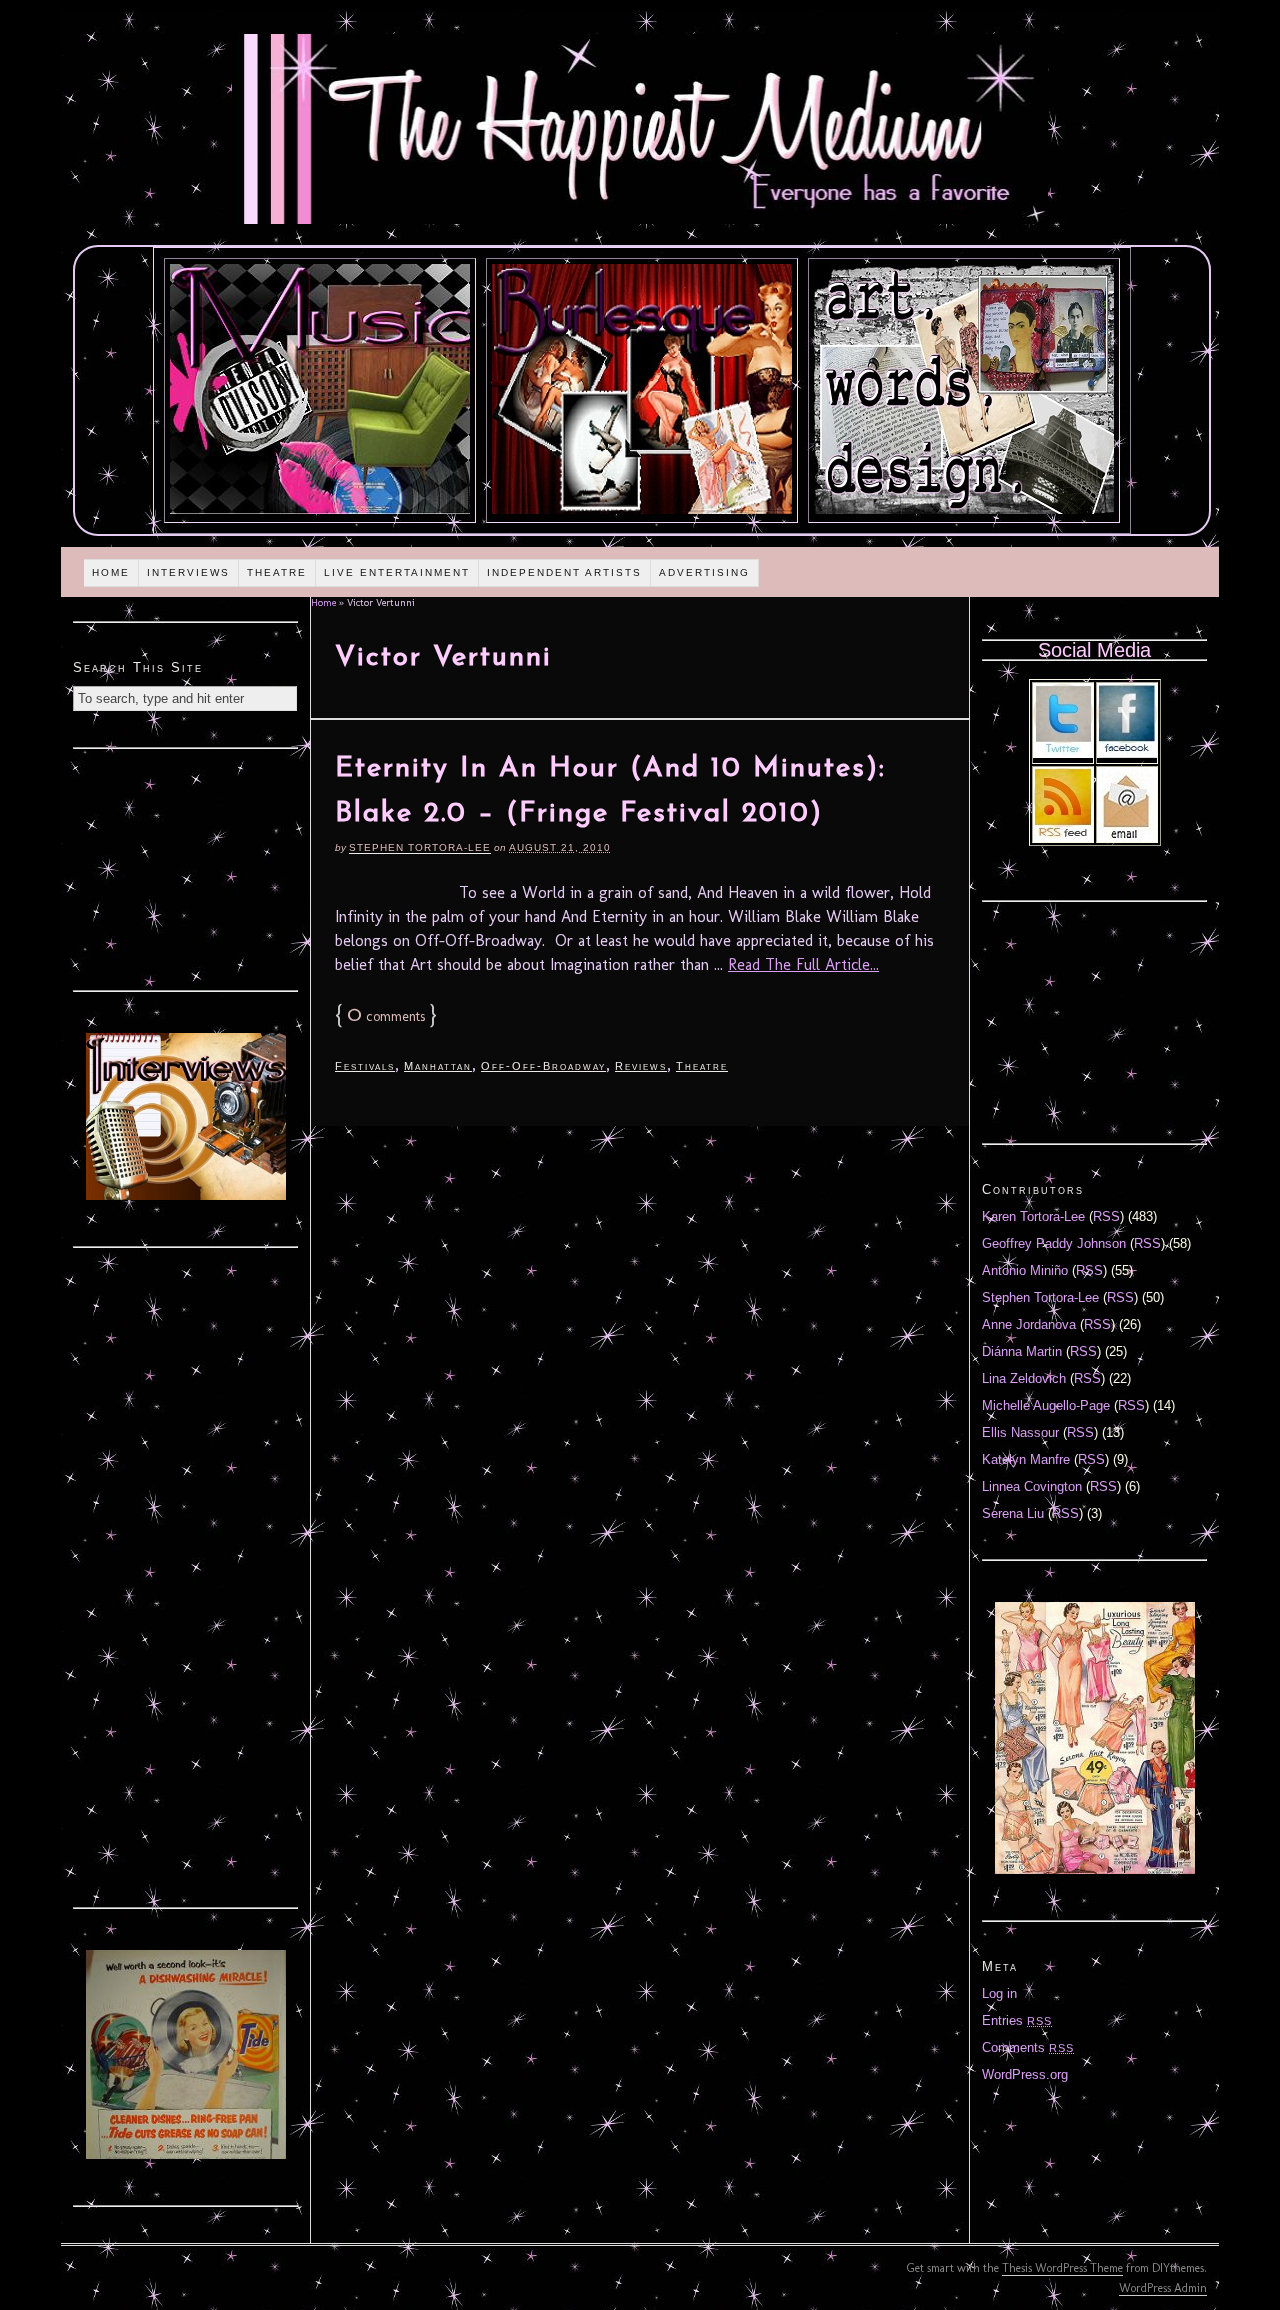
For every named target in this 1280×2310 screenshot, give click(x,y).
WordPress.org (1025, 2074)
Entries (1017, 2020)
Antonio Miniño (1025, 1270)
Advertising (704, 572)
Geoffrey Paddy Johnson (1054, 1243)
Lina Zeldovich (1024, 1378)
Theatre (277, 572)
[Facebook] (1127, 753)
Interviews (188, 572)
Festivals (365, 1066)
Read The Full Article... (803, 964)
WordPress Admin (1163, 2288)
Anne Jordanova (1029, 1324)
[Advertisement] (186, 867)
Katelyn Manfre (1026, 1459)
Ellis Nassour (1020, 1432)
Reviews (641, 1066)
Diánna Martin (1022, 1351)
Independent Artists (564, 572)
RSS (1106, 1216)
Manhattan (438, 1066)
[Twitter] (1063, 753)
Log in (999, 1993)
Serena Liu (1013, 1513)
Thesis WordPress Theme (1062, 2268)
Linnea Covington (1032, 1486)
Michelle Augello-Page (1046, 1405)
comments (386, 1016)
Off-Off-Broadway (543, 1066)
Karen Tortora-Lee (1033, 1216)
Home (111, 572)
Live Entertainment (397, 572)
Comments (1028, 2047)
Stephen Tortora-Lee (420, 847)
